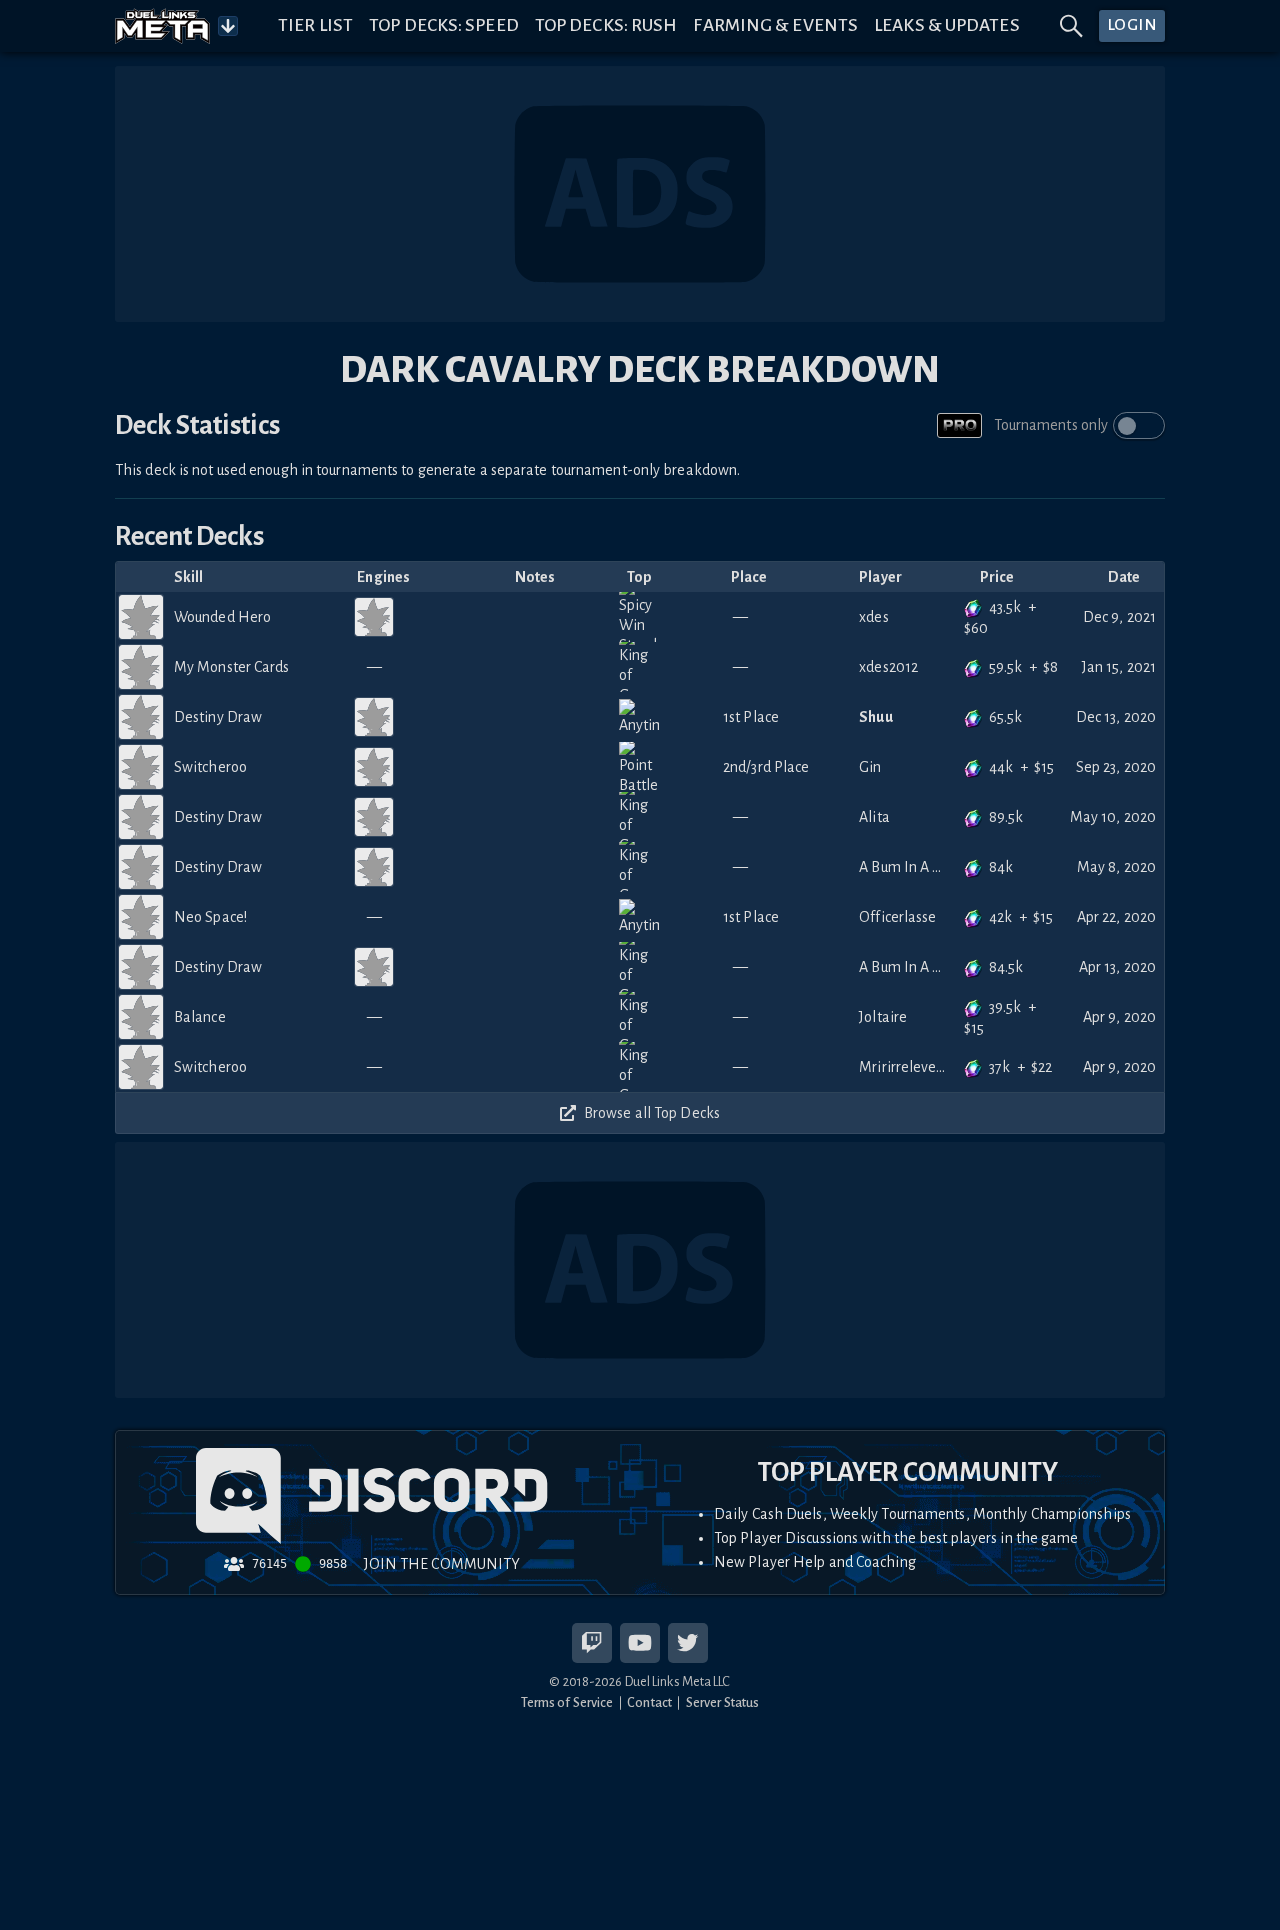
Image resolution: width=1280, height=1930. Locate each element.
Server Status (722, 1702)
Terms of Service (567, 1702)
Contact (649, 1702)
